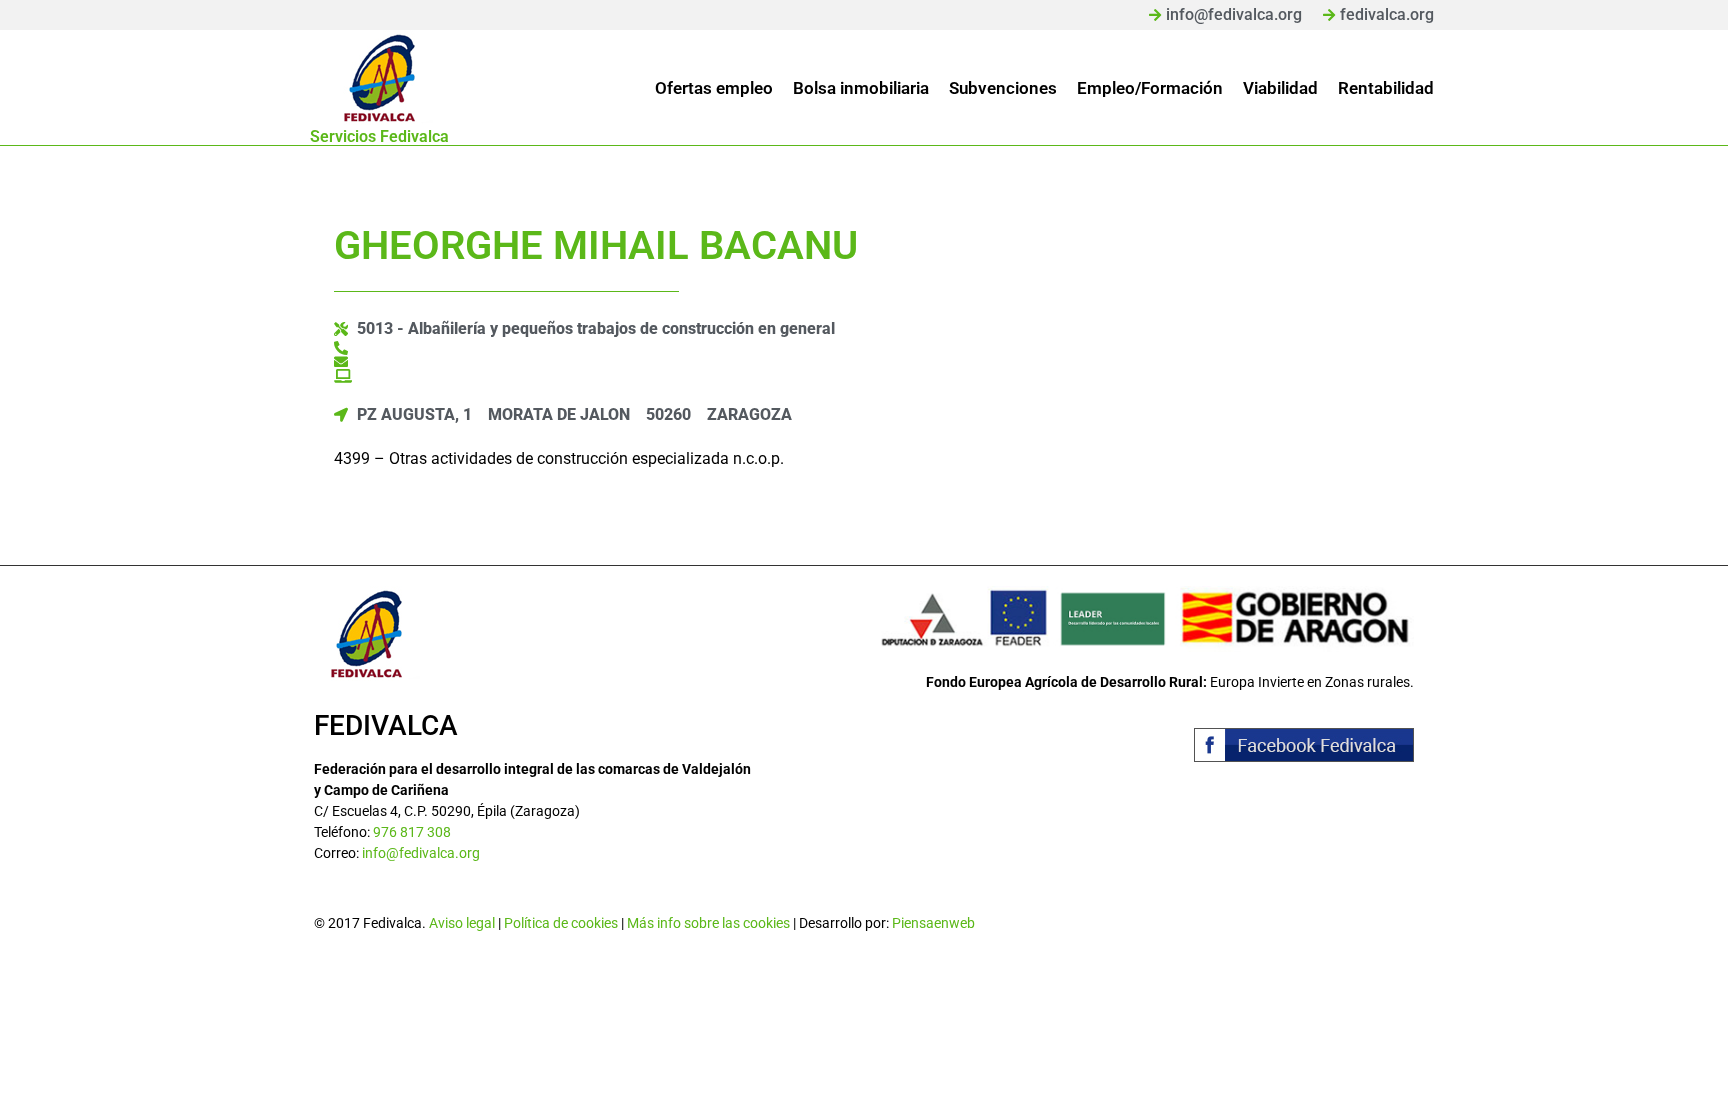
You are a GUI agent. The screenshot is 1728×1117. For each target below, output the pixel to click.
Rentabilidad (1386, 88)
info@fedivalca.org (421, 853)
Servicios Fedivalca (379, 136)
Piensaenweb (933, 923)
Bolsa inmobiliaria (861, 88)
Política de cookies (561, 923)
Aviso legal (462, 923)
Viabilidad (1280, 88)
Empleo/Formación (1150, 88)
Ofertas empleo (714, 88)
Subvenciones (1003, 88)
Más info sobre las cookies (708, 923)
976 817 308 (412, 832)
